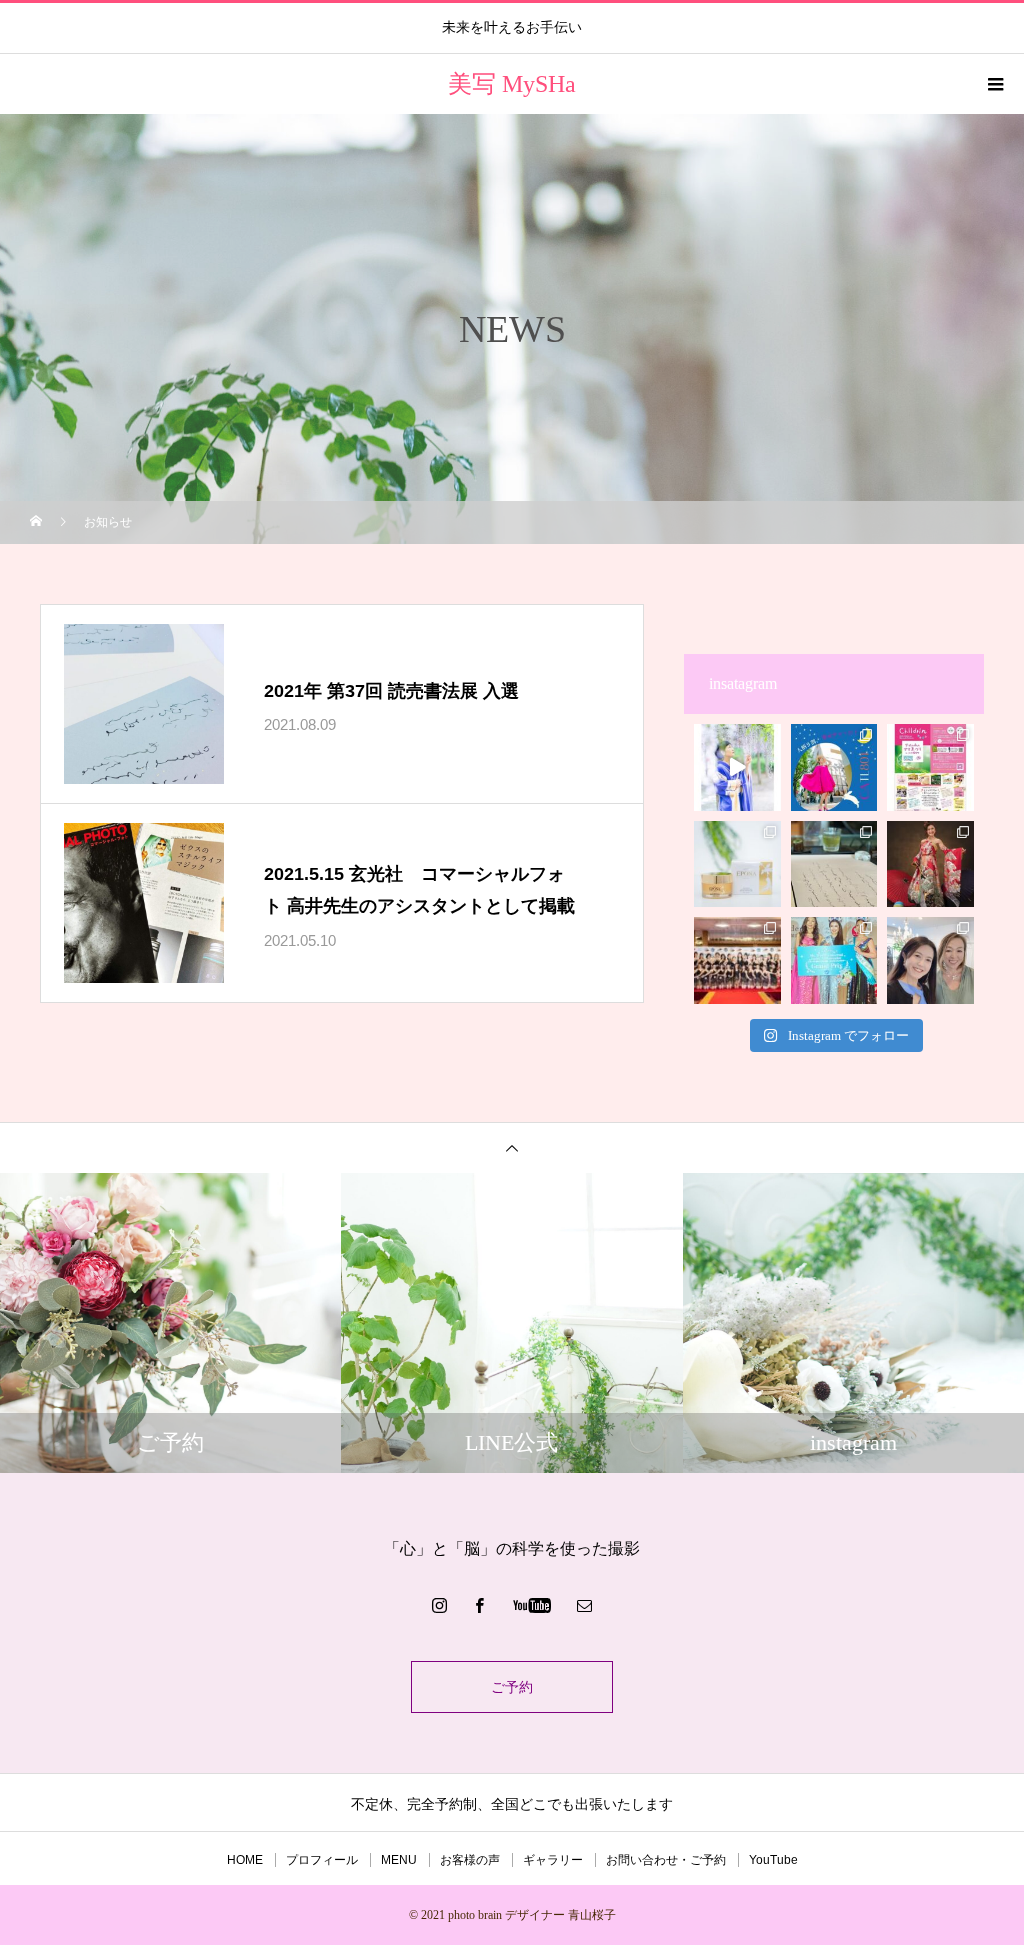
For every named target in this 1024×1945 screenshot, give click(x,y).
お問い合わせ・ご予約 (666, 1860)
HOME (245, 1860)
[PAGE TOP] (512, 1147)
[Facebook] (480, 1605)
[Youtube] (532, 1605)
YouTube (773, 1860)
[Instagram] (440, 1605)
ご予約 (512, 1687)
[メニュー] (994, 84)
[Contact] (585, 1605)
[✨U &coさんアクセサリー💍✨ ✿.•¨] (930, 960)
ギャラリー (553, 1860)
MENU (399, 1860)
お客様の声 (470, 1860)
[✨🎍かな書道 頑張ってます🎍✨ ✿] (834, 864)
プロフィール (322, 1860)
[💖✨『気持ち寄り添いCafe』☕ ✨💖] (834, 767)
